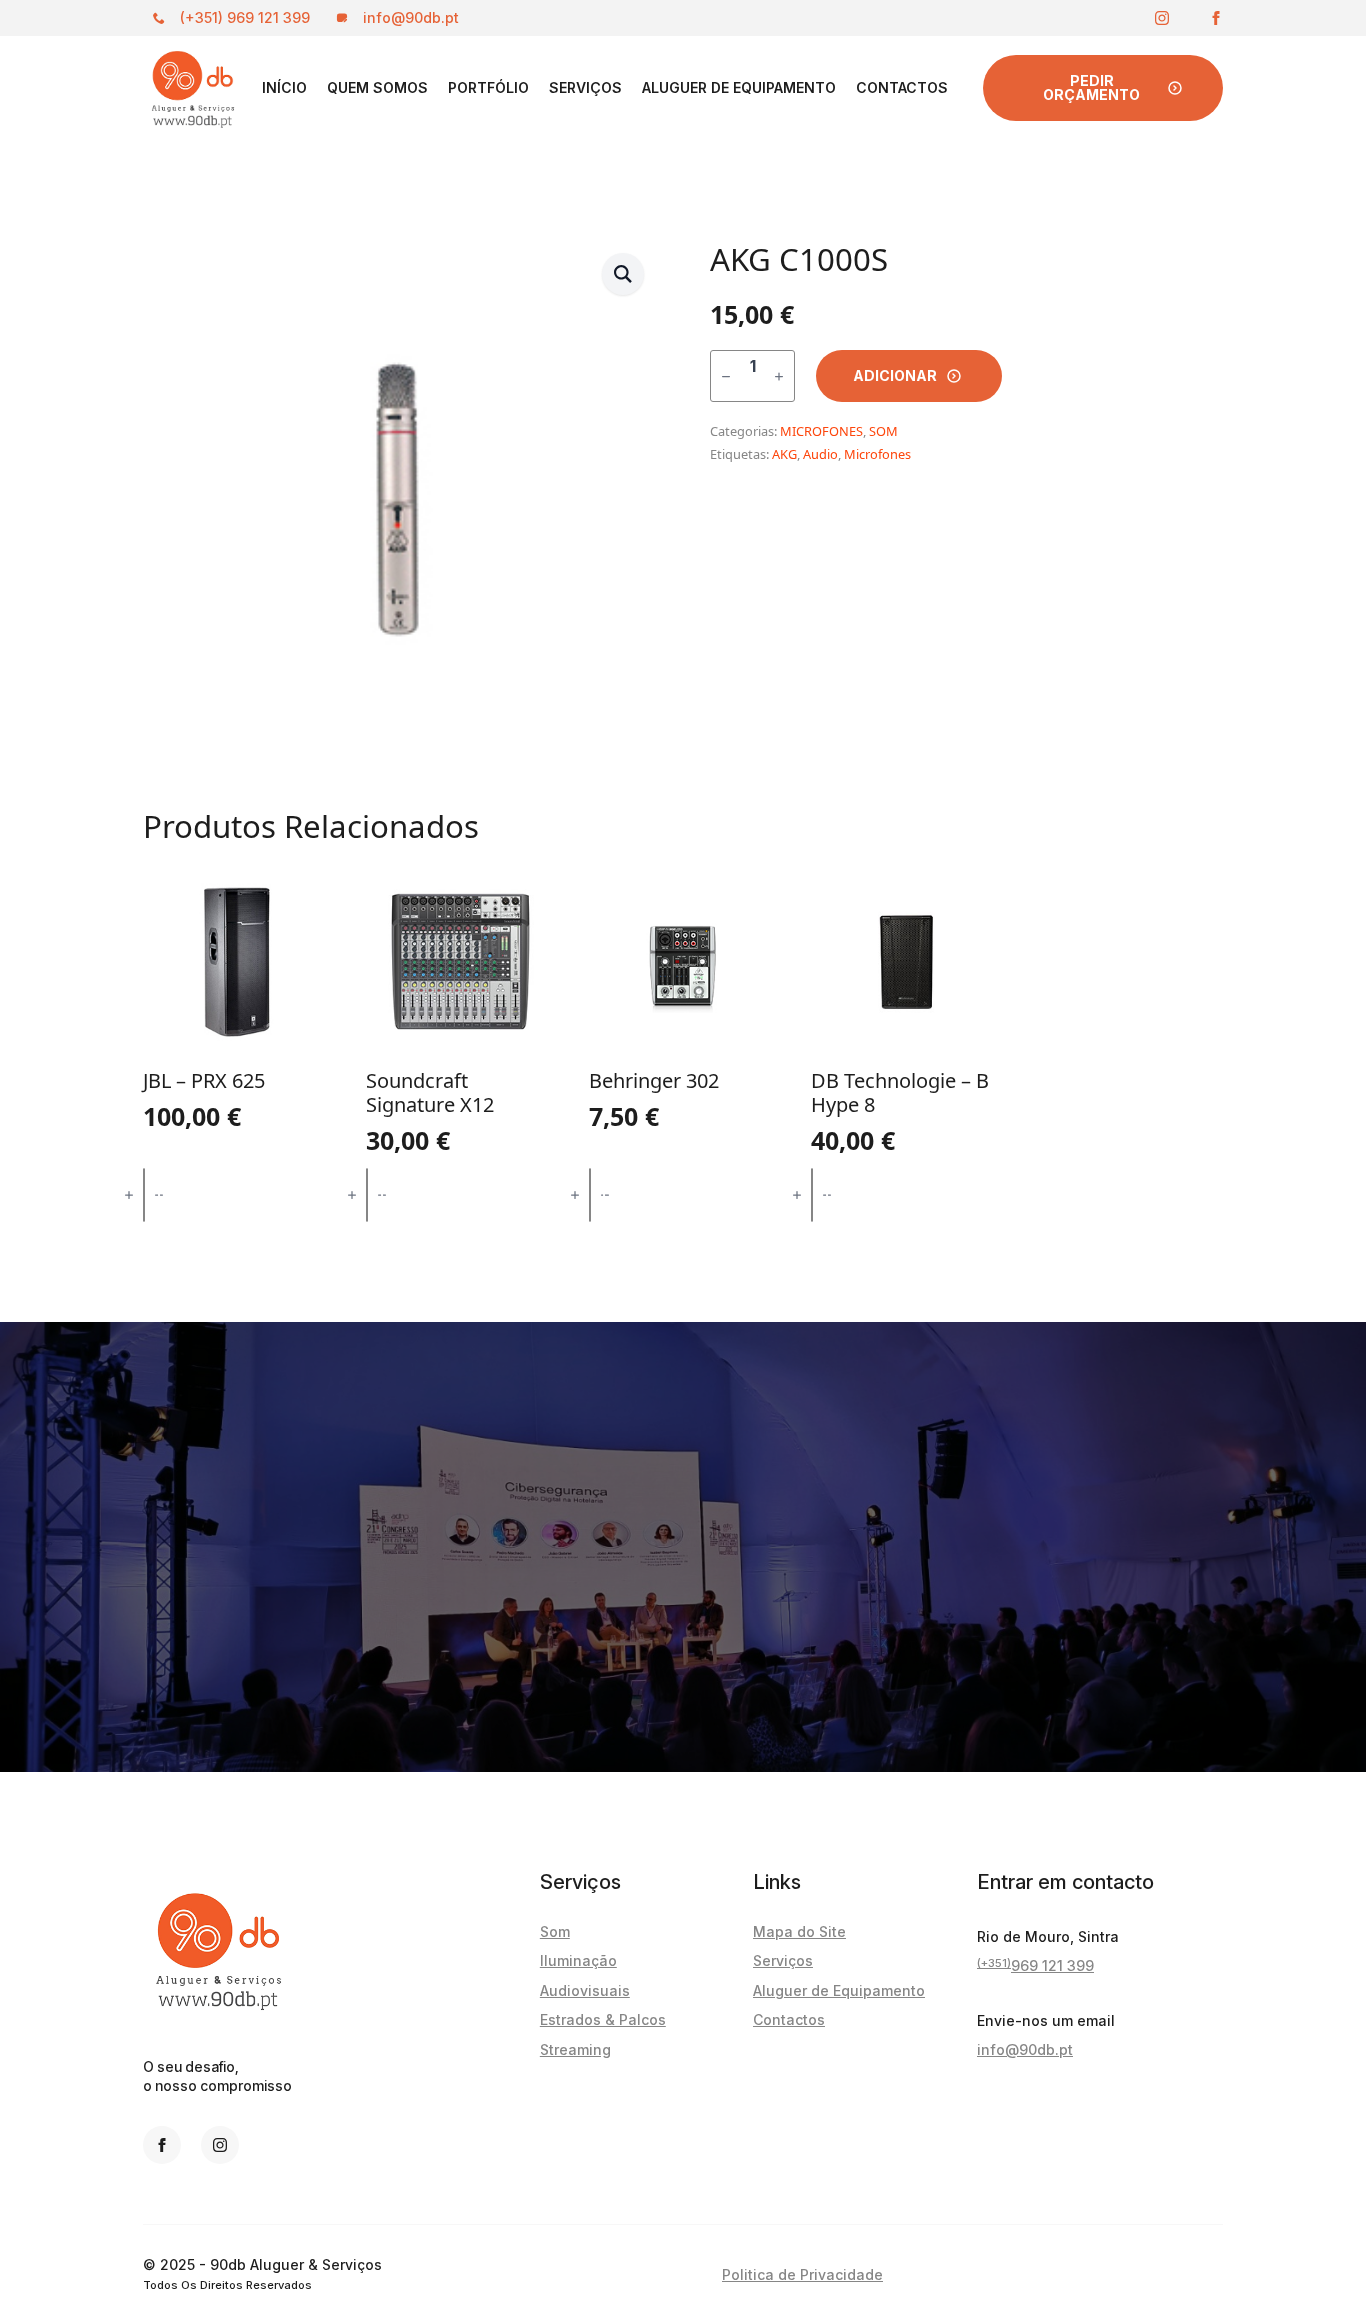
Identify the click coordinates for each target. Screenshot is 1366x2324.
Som (555, 1931)
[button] (623, 274)
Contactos (902, 87)
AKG (784, 454)
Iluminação (578, 1960)
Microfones (877, 454)
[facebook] (1216, 18)
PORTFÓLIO (488, 87)
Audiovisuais (585, 1990)
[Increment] (779, 376)
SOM (883, 431)
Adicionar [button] (238, 1194)
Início (284, 87)
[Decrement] (726, 376)
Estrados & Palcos (603, 2019)
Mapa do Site (799, 1931)
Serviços (585, 87)
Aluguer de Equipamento (739, 87)
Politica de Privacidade (802, 2274)
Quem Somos (377, 87)
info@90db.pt (1025, 2049)
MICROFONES (821, 431)
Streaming (575, 2049)
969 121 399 (1035, 1965)
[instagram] (1162, 18)
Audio (820, 454)
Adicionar (895, 375)
